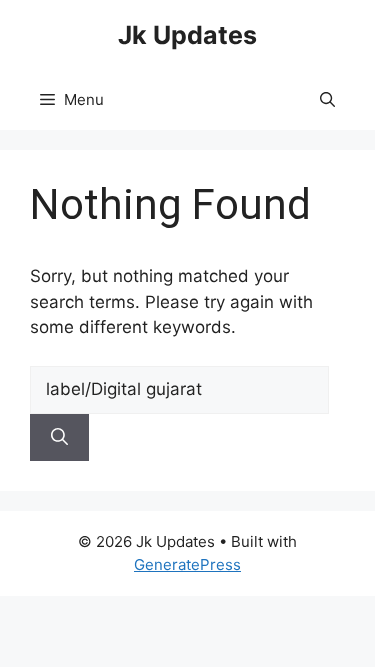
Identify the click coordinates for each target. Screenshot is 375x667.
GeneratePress (187, 564)
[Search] (59, 438)
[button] (327, 100)
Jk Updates (187, 35)
